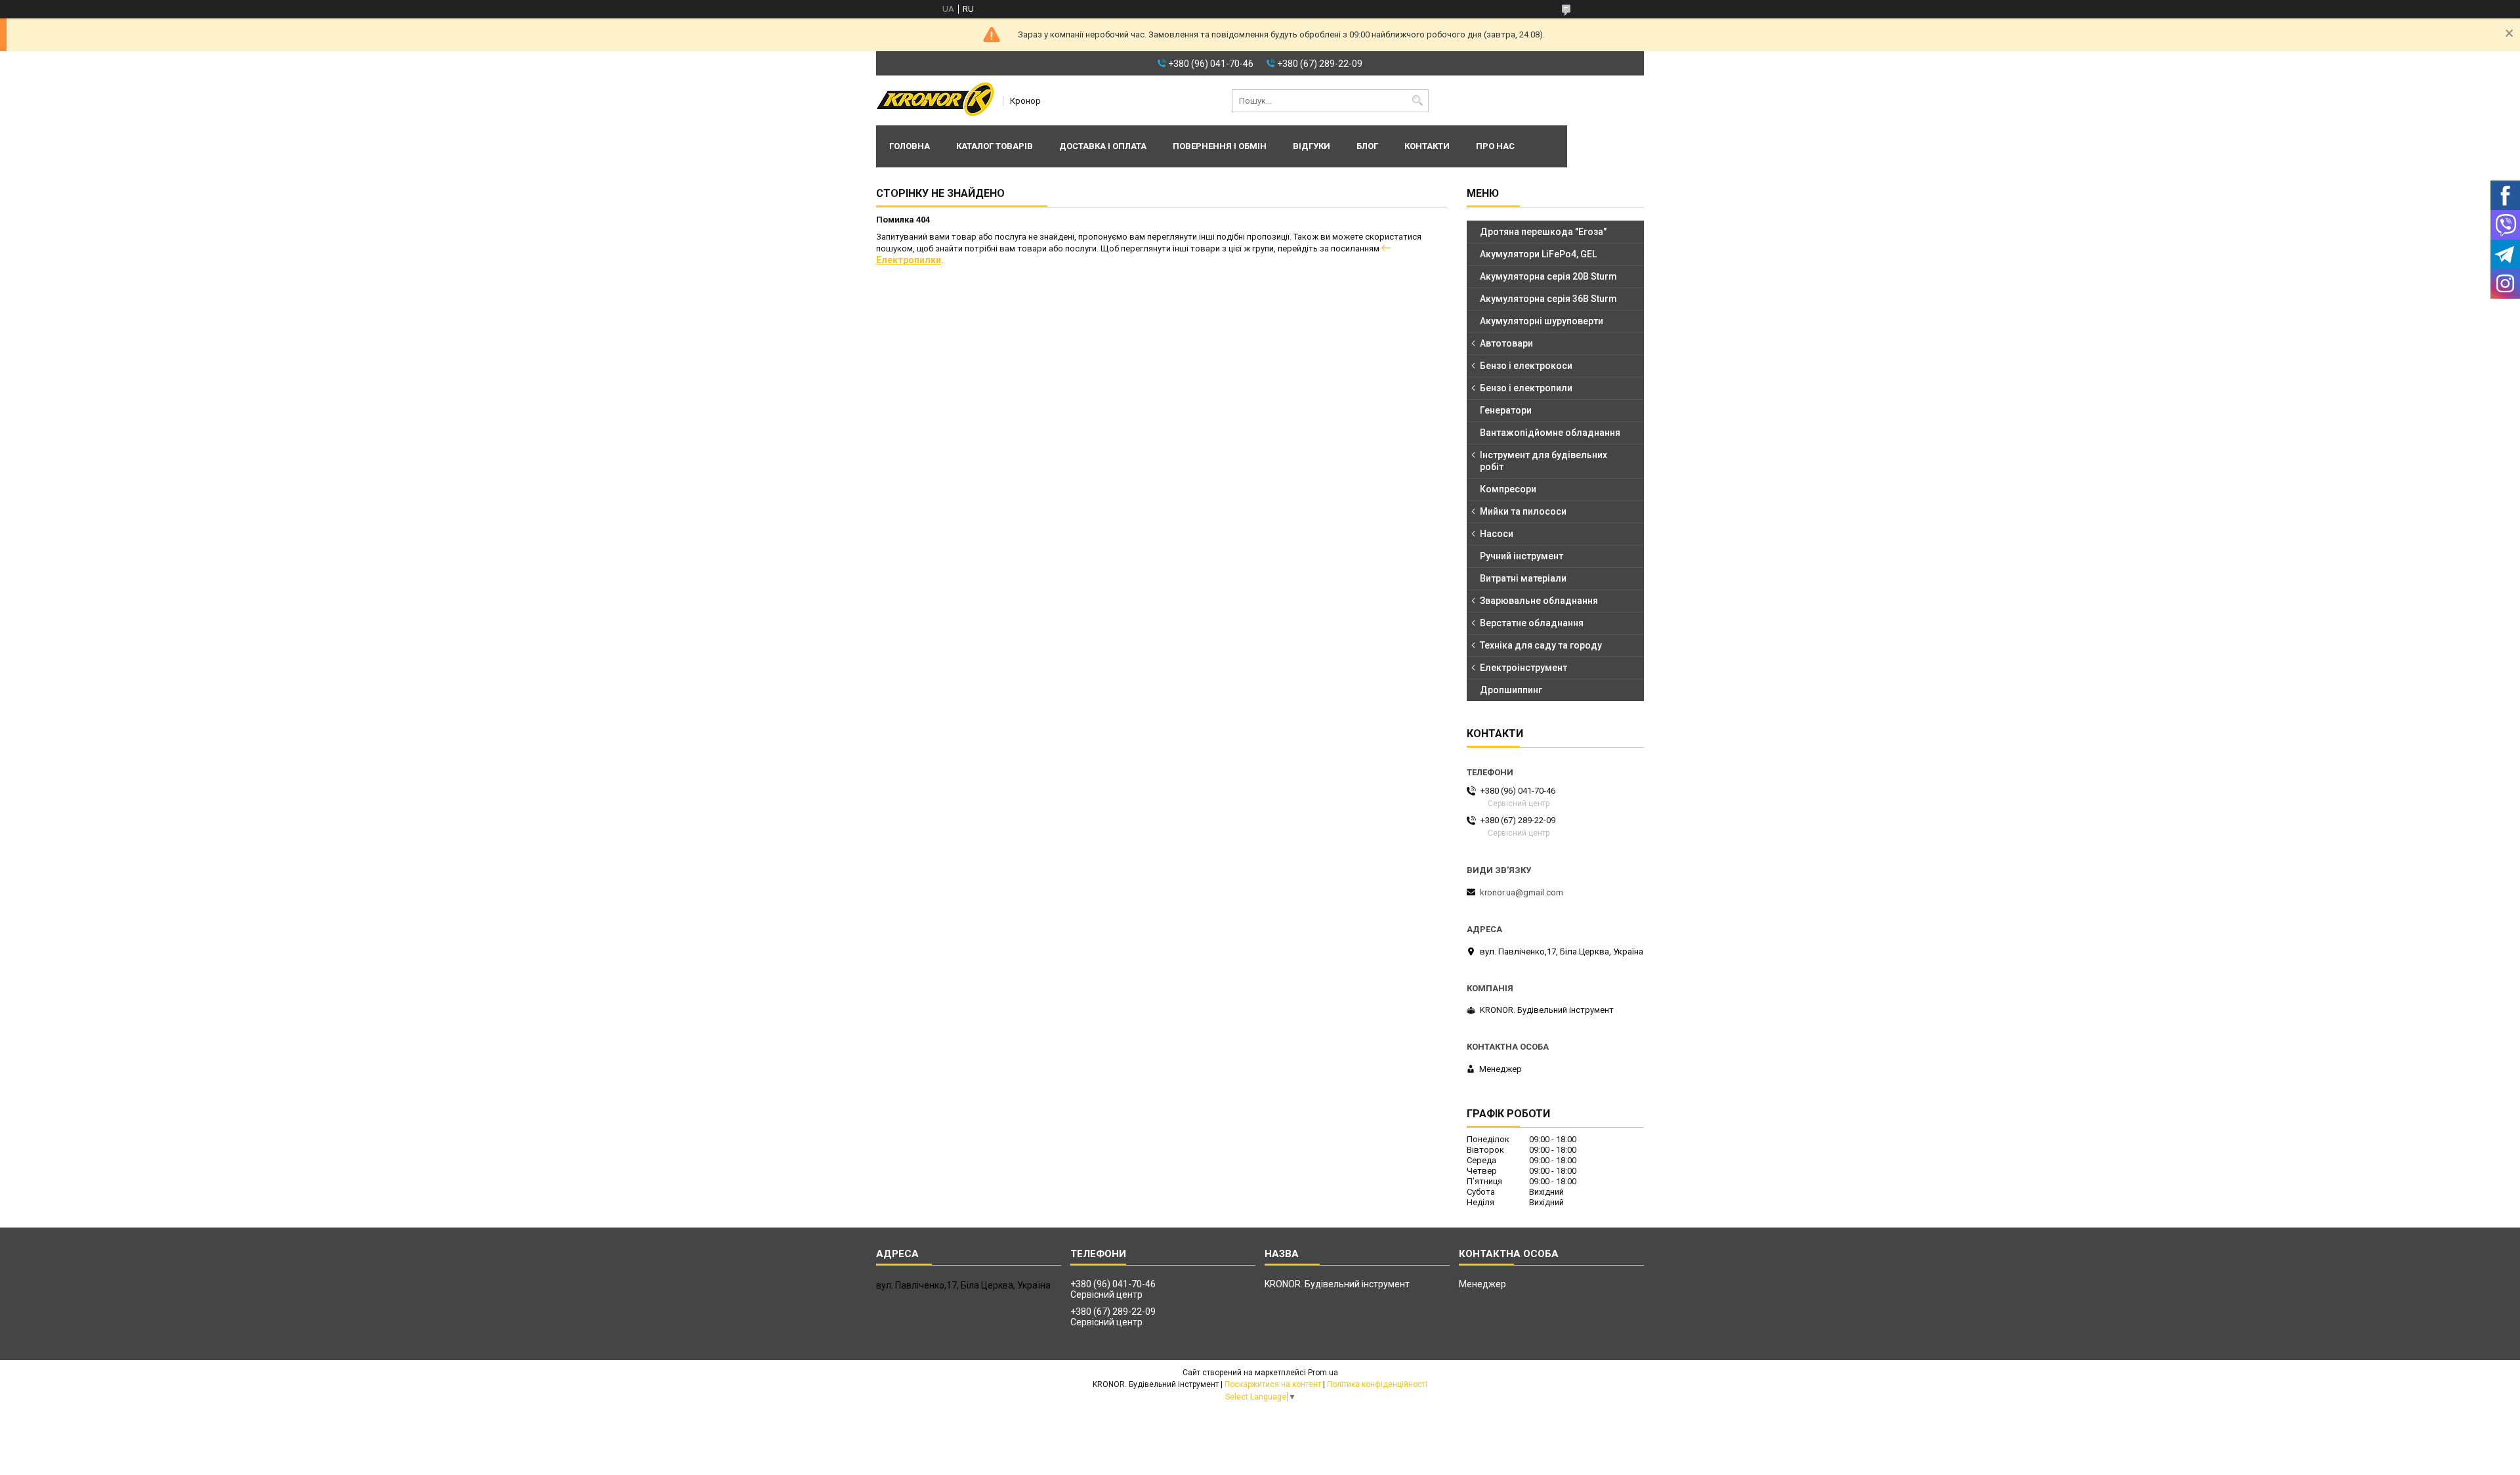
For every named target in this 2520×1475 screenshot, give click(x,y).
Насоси (1497, 534)
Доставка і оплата (1103, 146)
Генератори (1506, 410)
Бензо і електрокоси (1526, 366)
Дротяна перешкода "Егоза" (1543, 232)
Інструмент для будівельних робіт (1543, 461)
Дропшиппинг (1511, 690)
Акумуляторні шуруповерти (1542, 321)
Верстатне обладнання (1532, 623)
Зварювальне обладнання (1539, 601)
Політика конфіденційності (1377, 1384)
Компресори (1508, 489)
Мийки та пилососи (1523, 511)
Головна (910, 146)
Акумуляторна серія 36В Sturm (1548, 299)
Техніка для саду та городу (1541, 645)
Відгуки (1312, 146)
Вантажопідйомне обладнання (1550, 433)
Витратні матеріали (1523, 578)
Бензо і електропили (1526, 388)
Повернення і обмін (1220, 146)
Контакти (1427, 146)
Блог (1367, 146)
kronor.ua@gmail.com (1522, 892)
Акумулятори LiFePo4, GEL (1538, 254)
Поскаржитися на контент (1273, 1384)
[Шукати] (1417, 101)
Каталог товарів (995, 146)
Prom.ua (1323, 1373)
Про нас (1495, 146)
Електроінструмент (1523, 668)
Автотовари (1506, 343)
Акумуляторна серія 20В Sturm (1548, 276)
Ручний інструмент (1522, 556)
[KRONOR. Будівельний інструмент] (935, 100)
